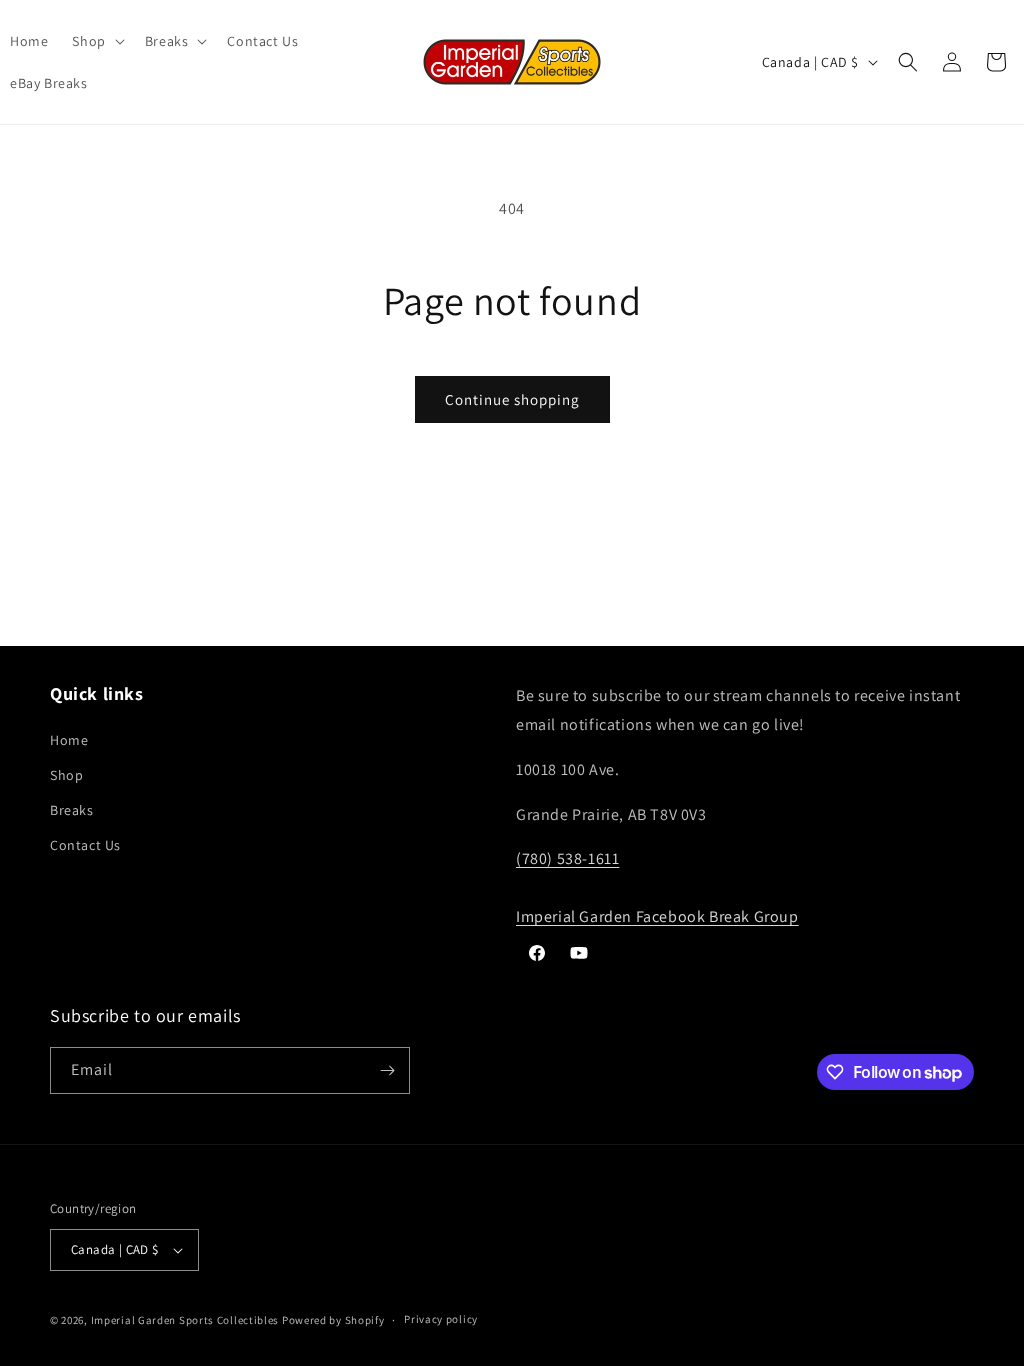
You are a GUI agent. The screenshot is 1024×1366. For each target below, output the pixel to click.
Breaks (72, 810)
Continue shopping (512, 399)
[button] (96, 41)
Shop (66, 775)
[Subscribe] (387, 1070)
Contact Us (85, 845)
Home (69, 740)
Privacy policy (441, 1319)
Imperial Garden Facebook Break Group (657, 916)
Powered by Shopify (333, 1320)
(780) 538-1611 (567, 858)
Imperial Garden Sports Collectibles (185, 1320)
